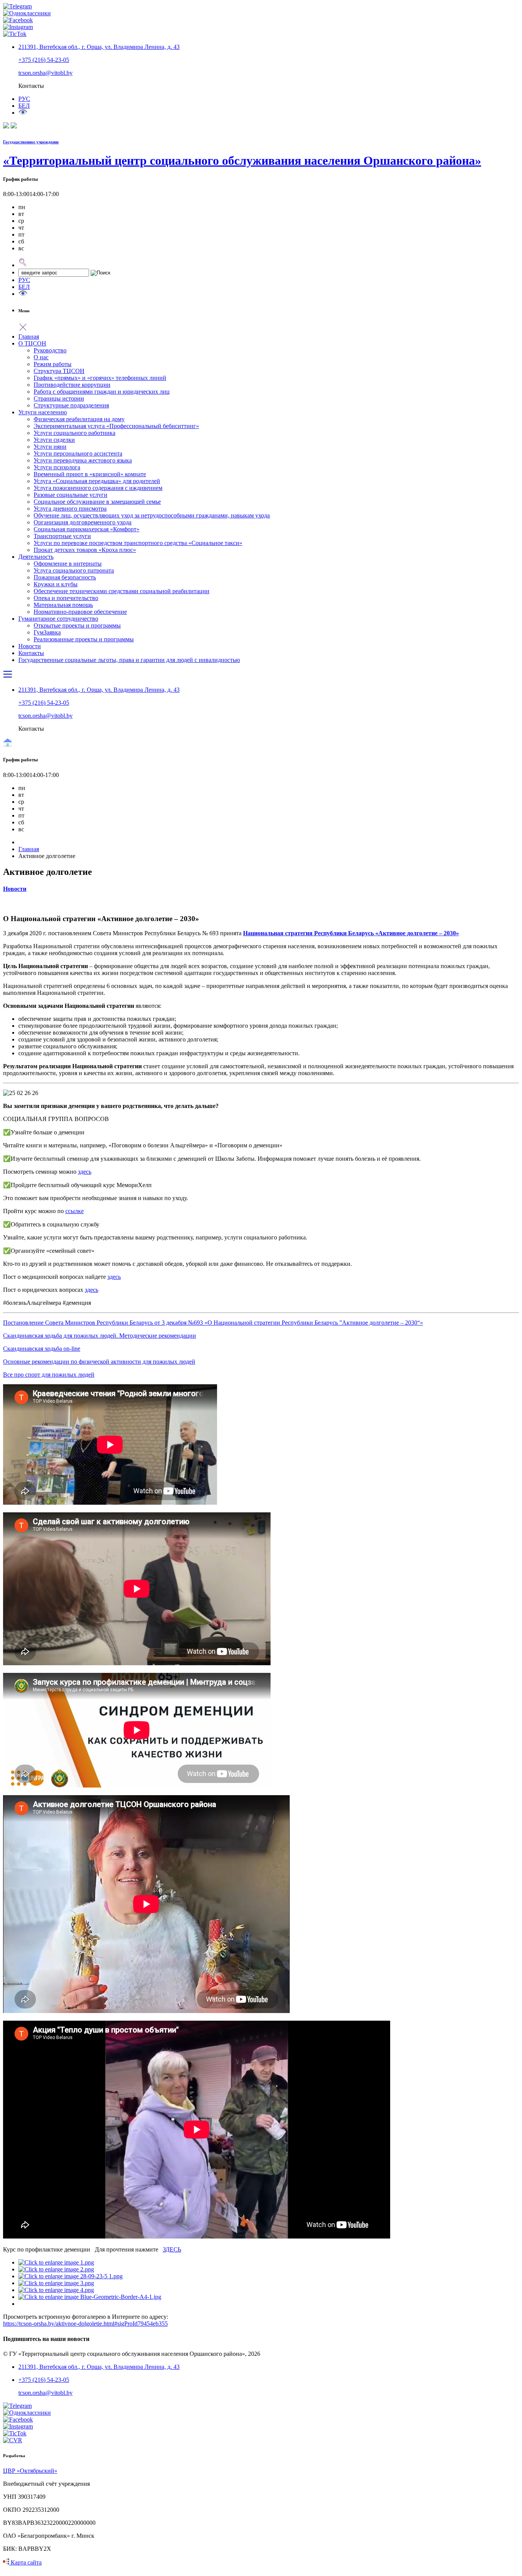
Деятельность (36, 557)
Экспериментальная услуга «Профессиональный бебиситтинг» (116, 426)
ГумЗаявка (47, 632)
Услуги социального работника (75, 433)
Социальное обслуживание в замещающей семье (97, 502)
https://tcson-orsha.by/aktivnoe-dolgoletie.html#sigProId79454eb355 (85, 2324)
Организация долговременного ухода (83, 522)
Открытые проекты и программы (77, 625)
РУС (24, 280)
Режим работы (53, 364)
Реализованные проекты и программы (84, 639)
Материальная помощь (63, 605)
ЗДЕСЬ (172, 2249)
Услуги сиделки (54, 440)
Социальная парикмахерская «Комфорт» (87, 529)
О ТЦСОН (32, 343)
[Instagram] (18, 27)
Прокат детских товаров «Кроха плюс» (85, 550)
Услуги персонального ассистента (78, 453)
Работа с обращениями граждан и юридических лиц (102, 392)
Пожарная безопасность (65, 577)
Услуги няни (50, 447)
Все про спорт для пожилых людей (49, 1375)
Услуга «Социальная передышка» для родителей (97, 481)
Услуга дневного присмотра (70, 509)
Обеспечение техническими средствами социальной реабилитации (122, 591)
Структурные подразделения (71, 405)
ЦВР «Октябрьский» (30, 2471)
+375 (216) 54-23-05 (44, 60)
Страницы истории (59, 398)
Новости (30, 646)
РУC (24, 99)
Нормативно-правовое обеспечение (80, 612)
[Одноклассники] (27, 13)
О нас (41, 357)
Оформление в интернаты (68, 564)
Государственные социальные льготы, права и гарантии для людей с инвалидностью (129, 660)
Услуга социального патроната (74, 570)
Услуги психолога (57, 467)
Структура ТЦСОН (59, 371)
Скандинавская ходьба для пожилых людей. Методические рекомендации (100, 1336)
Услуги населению (43, 412)
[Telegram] (17, 6)
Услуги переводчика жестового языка (83, 460)
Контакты (31, 653)
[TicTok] (15, 34)
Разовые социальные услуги (71, 495)
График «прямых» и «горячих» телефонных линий (100, 378)
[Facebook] (18, 20)
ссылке (75, 1211)
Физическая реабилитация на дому (79, 419)
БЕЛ (24, 106)
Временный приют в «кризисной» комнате (90, 474)
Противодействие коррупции (72, 385)
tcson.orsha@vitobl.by (45, 73)
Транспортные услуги (62, 536)
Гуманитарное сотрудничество (58, 619)
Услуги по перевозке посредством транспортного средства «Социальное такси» (138, 543)
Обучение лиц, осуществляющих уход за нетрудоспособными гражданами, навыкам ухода (152, 515)
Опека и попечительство (66, 598)
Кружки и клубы (56, 584)
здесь (85, 1172)
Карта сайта (25, 2562)
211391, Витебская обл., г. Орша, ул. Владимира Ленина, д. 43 (99, 47)
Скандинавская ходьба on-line (42, 1349)
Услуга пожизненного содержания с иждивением (98, 488)
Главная (29, 337)
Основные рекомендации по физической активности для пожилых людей (99, 1362)
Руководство (50, 350)
